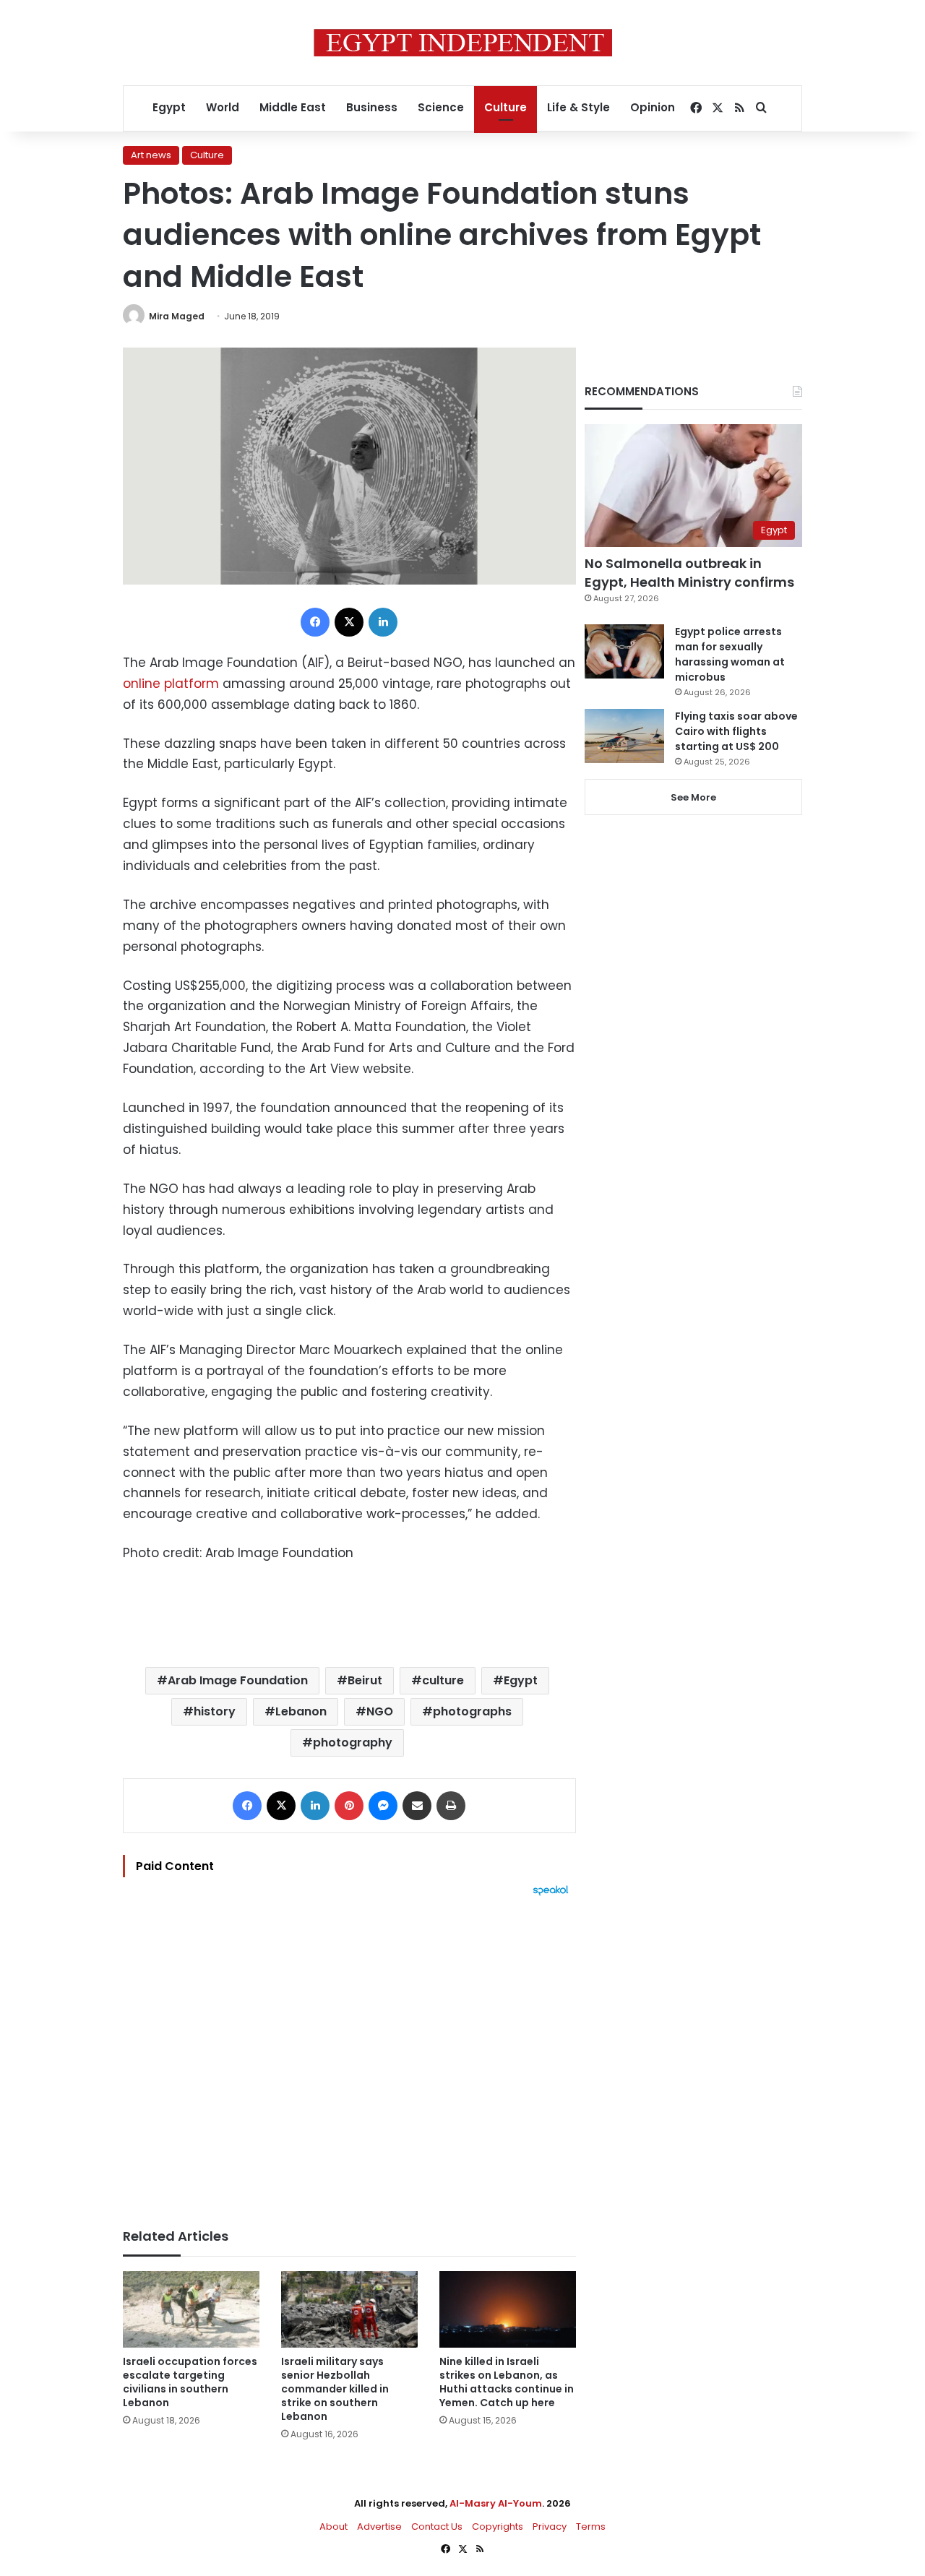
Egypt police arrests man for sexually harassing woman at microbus (730, 654)
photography (353, 1743)
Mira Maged (177, 316)
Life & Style (578, 107)
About (334, 2527)
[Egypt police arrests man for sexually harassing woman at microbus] (624, 651)
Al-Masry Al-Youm (496, 2503)
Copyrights (498, 2527)
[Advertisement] (349, 2055)
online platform (171, 684)
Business (372, 107)
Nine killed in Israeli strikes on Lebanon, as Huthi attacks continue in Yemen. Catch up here (507, 2382)
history (215, 1711)
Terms (591, 2527)
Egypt (169, 107)
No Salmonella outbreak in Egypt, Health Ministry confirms (689, 572)
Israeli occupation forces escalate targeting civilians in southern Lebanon (190, 2382)
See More (693, 797)
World (223, 107)
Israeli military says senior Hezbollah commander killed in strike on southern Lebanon (335, 2389)
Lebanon (301, 1711)
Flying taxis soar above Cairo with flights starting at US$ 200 (736, 731)
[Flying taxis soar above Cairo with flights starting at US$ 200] (624, 736)
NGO (380, 1711)
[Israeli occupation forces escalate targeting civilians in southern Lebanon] (191, 2310)
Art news (151, 155)
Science (441, 107)
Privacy (550, 2527)
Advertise (379, 2527)
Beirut (365, 1680)
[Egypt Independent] (463, 43)
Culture (505, 107)
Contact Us (437, 2527)
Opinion (653, 107)
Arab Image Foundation (238, 1680)
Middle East (293, 107)
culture (443, 1680)
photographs (472, 1711)
